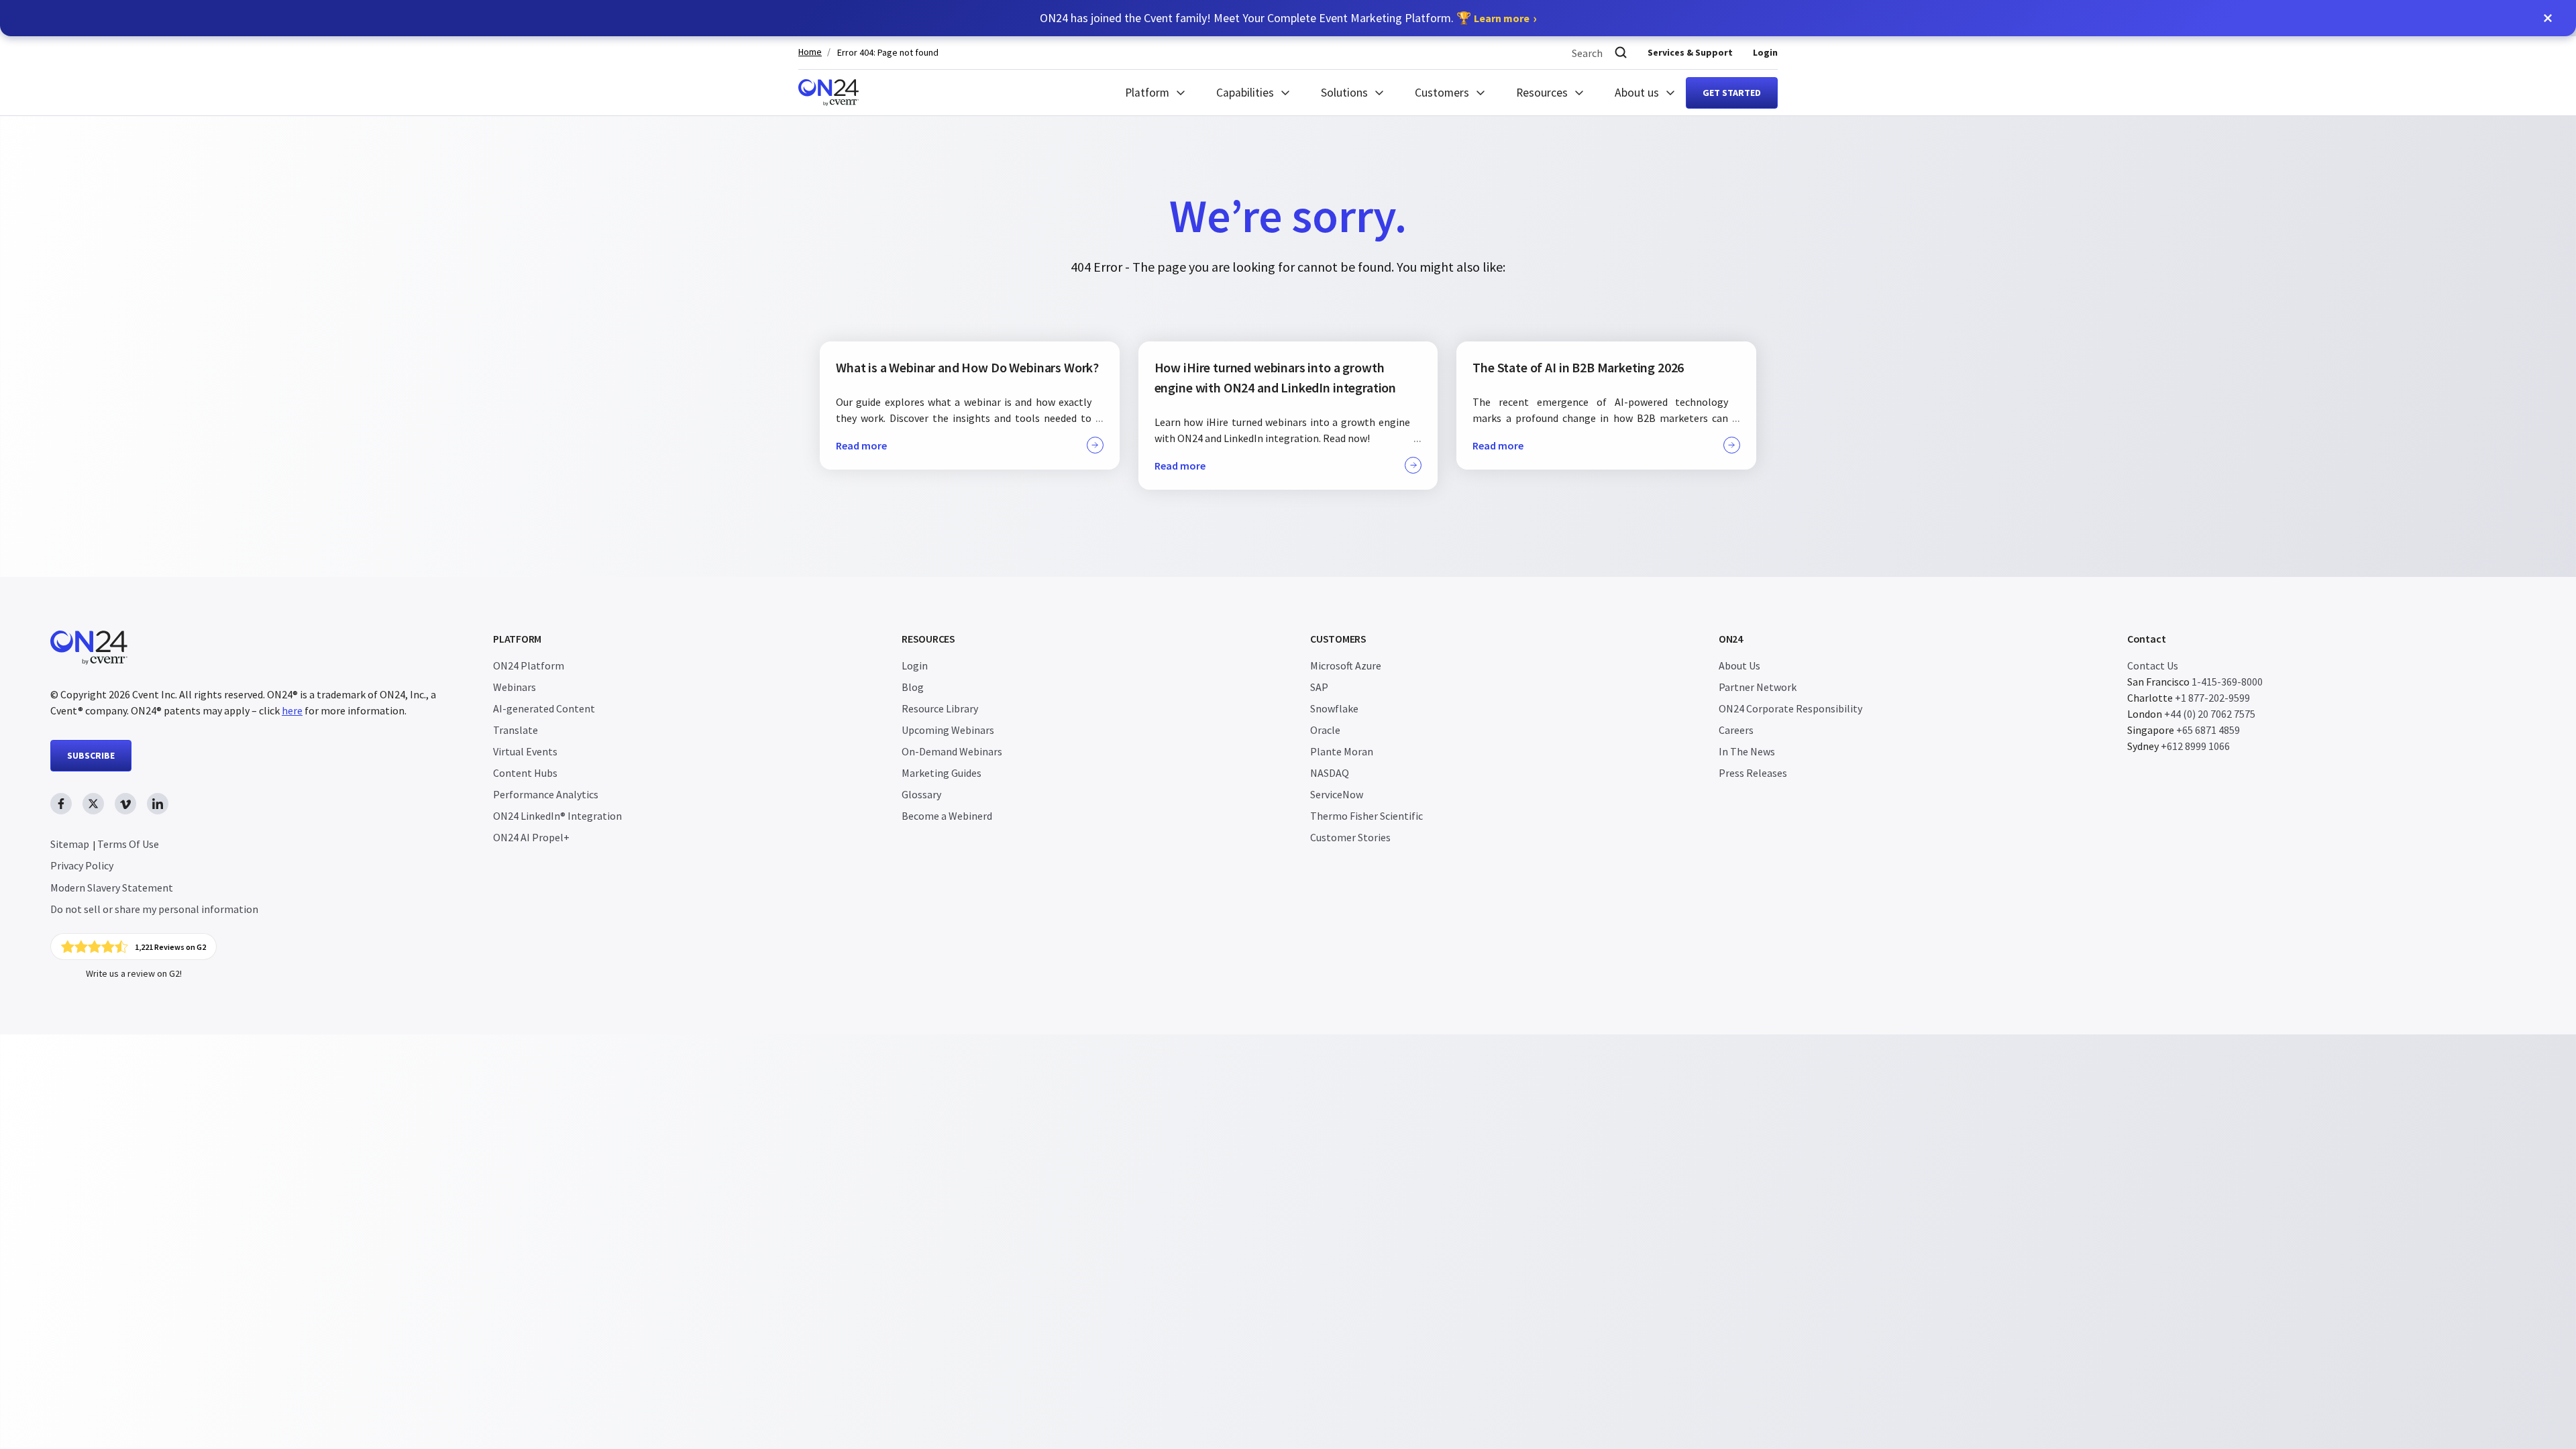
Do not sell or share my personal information (154, 909)
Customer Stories (1350, 837)
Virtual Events (525, 751)
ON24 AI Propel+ (531, 837)
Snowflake (1334, 708)
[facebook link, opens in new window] (61, 804)
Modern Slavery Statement (112, 888)
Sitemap (70, 844)
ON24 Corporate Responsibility (1790, 708)
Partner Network (1758, 687)
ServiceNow (1337, 794)
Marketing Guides (942, 773)
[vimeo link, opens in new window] (125, 804)
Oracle (1325, 730)
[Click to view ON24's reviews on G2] (133, 947)
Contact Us (2153, 665)
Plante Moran (1342, 751)
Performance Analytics (546, 794)
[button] (2548, 18)
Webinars (515, 687)
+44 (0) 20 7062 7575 (2210, 714)
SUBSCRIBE (91, 755)
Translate (516, 730)
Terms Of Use (128, 844)
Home (810, 52)
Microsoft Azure (1346, 665)
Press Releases (1753, 773)
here (292, 710)
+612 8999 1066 (2195, 746)
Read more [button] (861, 445)
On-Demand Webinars (952, 751)
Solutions (1344, 93)
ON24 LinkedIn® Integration (557, 816)
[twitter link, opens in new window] (93, 804)
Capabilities (1245, 93)
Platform (1147, 93)
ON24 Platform (529, 665)
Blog (913, 687)
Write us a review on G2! (134, 973)
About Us (1739, 665)
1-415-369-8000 (2227, 682)
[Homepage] (828, 93)
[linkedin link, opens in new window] (158, 804)
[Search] (1621, 53)
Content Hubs (525, 773)
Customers (1442, 93)
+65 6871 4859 (2208, 730)
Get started (1732, 93)
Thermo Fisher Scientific (1366, 816)
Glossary (921, 794)
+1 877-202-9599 (2212, 698)
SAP (1319, 687)
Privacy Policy (82, 865)
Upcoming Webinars (948, 730)
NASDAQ (1330, 773)
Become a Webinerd (947, 816)
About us (1637, 93)
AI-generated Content (544, 708)
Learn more (1502, 18)
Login (1765, 52)
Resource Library (940, 708)
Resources (1542, 93)
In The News (1747, 751)
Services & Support (1690, 52)
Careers (1736, 730)
